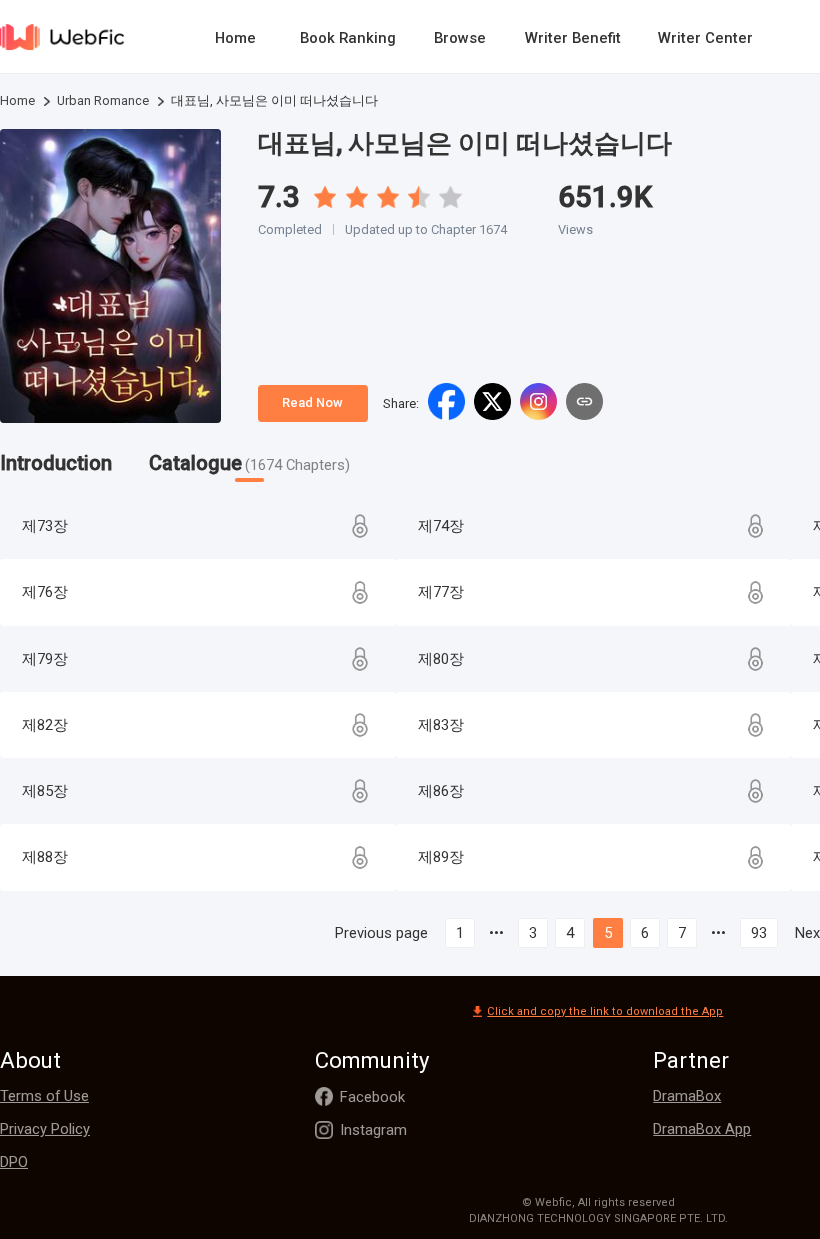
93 (759, 933)
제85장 (45, 791)
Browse (460, 38)
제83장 (441, 725)
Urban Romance (103, 100)
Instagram (373, 1130)
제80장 (441, 659)
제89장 (441, 857)
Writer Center (705, 38)
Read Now (312, 402)
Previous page (381, 933)
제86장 (441, 791)
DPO (14, 1162)
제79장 (45, 659)
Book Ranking (348, 38)
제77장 (441, 592)
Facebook (372, 1097)
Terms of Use (44, 1096)
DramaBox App (702, 1129)
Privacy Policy (45, 1129)
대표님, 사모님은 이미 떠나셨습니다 (465, 143)
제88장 (45, 857)
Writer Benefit (573, 38)
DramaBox (687, 1096)
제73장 (45, 526)
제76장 (45, 592)
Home (235, 38)
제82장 (45, 725)
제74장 (441, 526)
